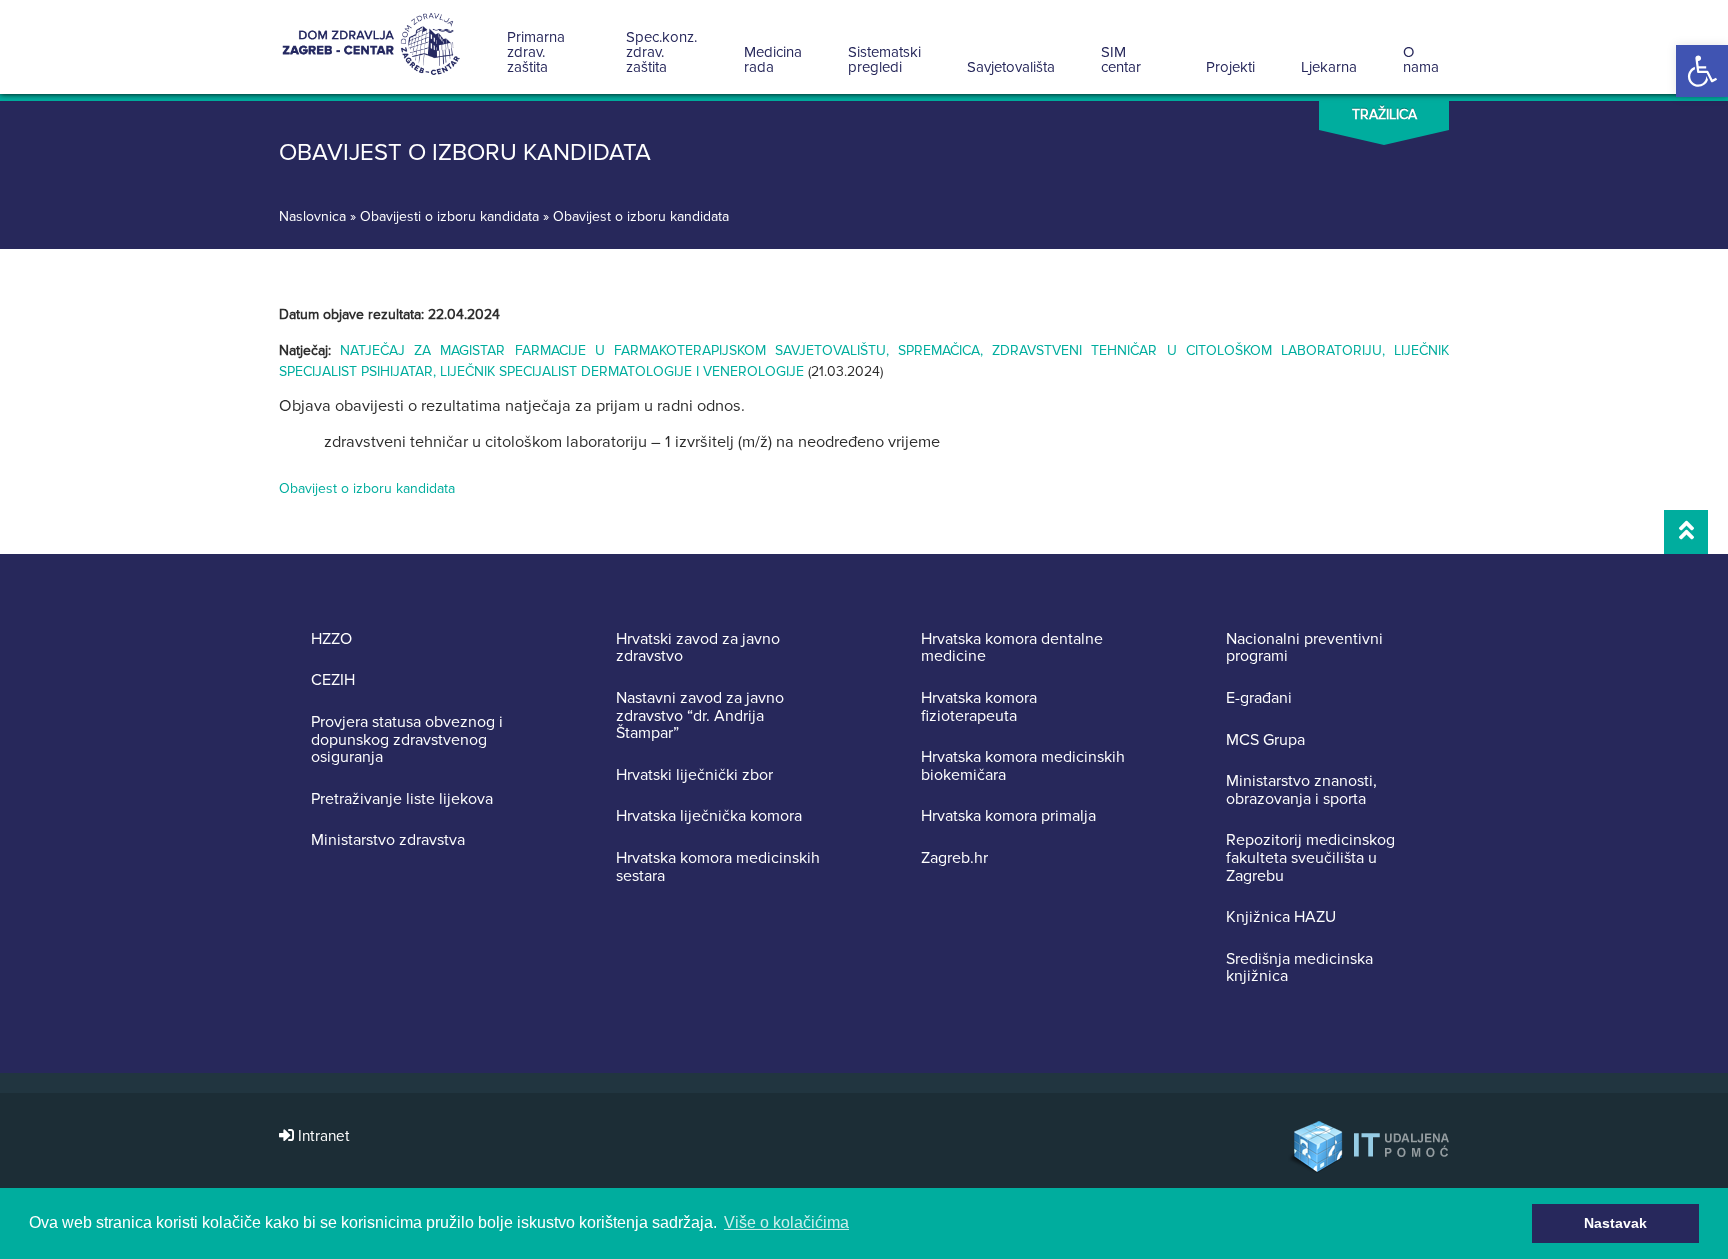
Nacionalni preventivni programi (1304, 648)
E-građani (1259, 699)
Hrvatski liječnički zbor (694, 776)
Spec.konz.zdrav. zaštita (661, 52)
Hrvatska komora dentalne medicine (1012, 648)
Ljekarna (1329, 67)
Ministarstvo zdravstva (388, 841)
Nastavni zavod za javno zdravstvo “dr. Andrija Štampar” (700, 716)
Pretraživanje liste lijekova (402, 800)
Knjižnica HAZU (1281, 918)
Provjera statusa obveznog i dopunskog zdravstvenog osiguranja (407, 740)
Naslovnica (312, 216)
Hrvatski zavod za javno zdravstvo (698, 648)
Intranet (322, 1136)
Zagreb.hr (954, 859)
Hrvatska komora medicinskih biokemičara (1023, 766)
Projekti (1230, 67)
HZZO (331, 640)
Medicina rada (773, 59)
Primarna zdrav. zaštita (536, 52)
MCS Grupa (1265, 741)
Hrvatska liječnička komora (709, 817)
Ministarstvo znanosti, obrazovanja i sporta (1301, 790)
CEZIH (333, 681)
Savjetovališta (1011, 67)
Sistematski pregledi (884, 59)
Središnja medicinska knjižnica (1299, 968)
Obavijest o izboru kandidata (367, 488)
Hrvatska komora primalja (1008, 817)
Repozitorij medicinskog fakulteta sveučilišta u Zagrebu (1310, 858)
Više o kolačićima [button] (786, 1222)
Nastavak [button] (1615, 1223)
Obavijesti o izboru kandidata (449, 216)
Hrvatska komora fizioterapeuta (979, 707)
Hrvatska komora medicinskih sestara (718, 867)
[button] (1702, 71)
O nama (1421, 59)
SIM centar (1121, 59)
